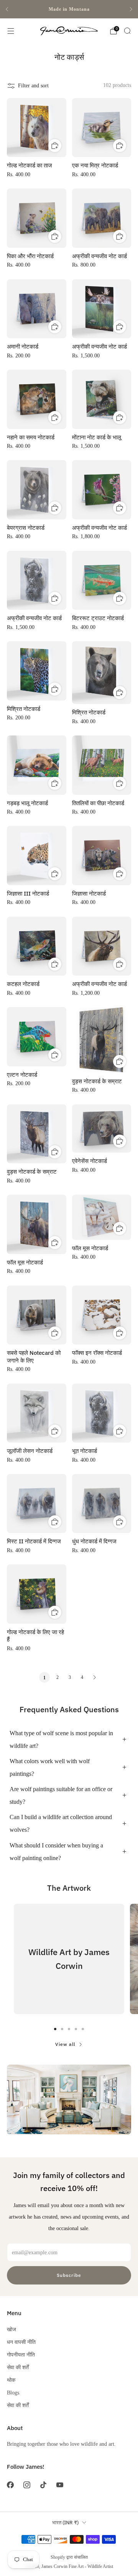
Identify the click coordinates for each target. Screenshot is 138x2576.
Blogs (13, 2393)
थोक (11, 2380)
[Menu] (11, 31)
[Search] (127, 31)
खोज (11, 2329)
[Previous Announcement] (7, 9)
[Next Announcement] (131, 9)
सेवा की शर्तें (18, 2367)
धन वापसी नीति (21, 2342)
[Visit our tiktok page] (43, 2485)
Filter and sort (33, 85)
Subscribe (69, 2275)
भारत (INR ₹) (65, 2523)
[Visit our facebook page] (10, 2485)
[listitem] (69, 9)
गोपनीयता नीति (21, 2355)
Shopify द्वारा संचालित (69, 2557)
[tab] (55, 2029)
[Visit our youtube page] (60, 2485)
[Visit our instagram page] (27, 2485)
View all (65, 2044)
